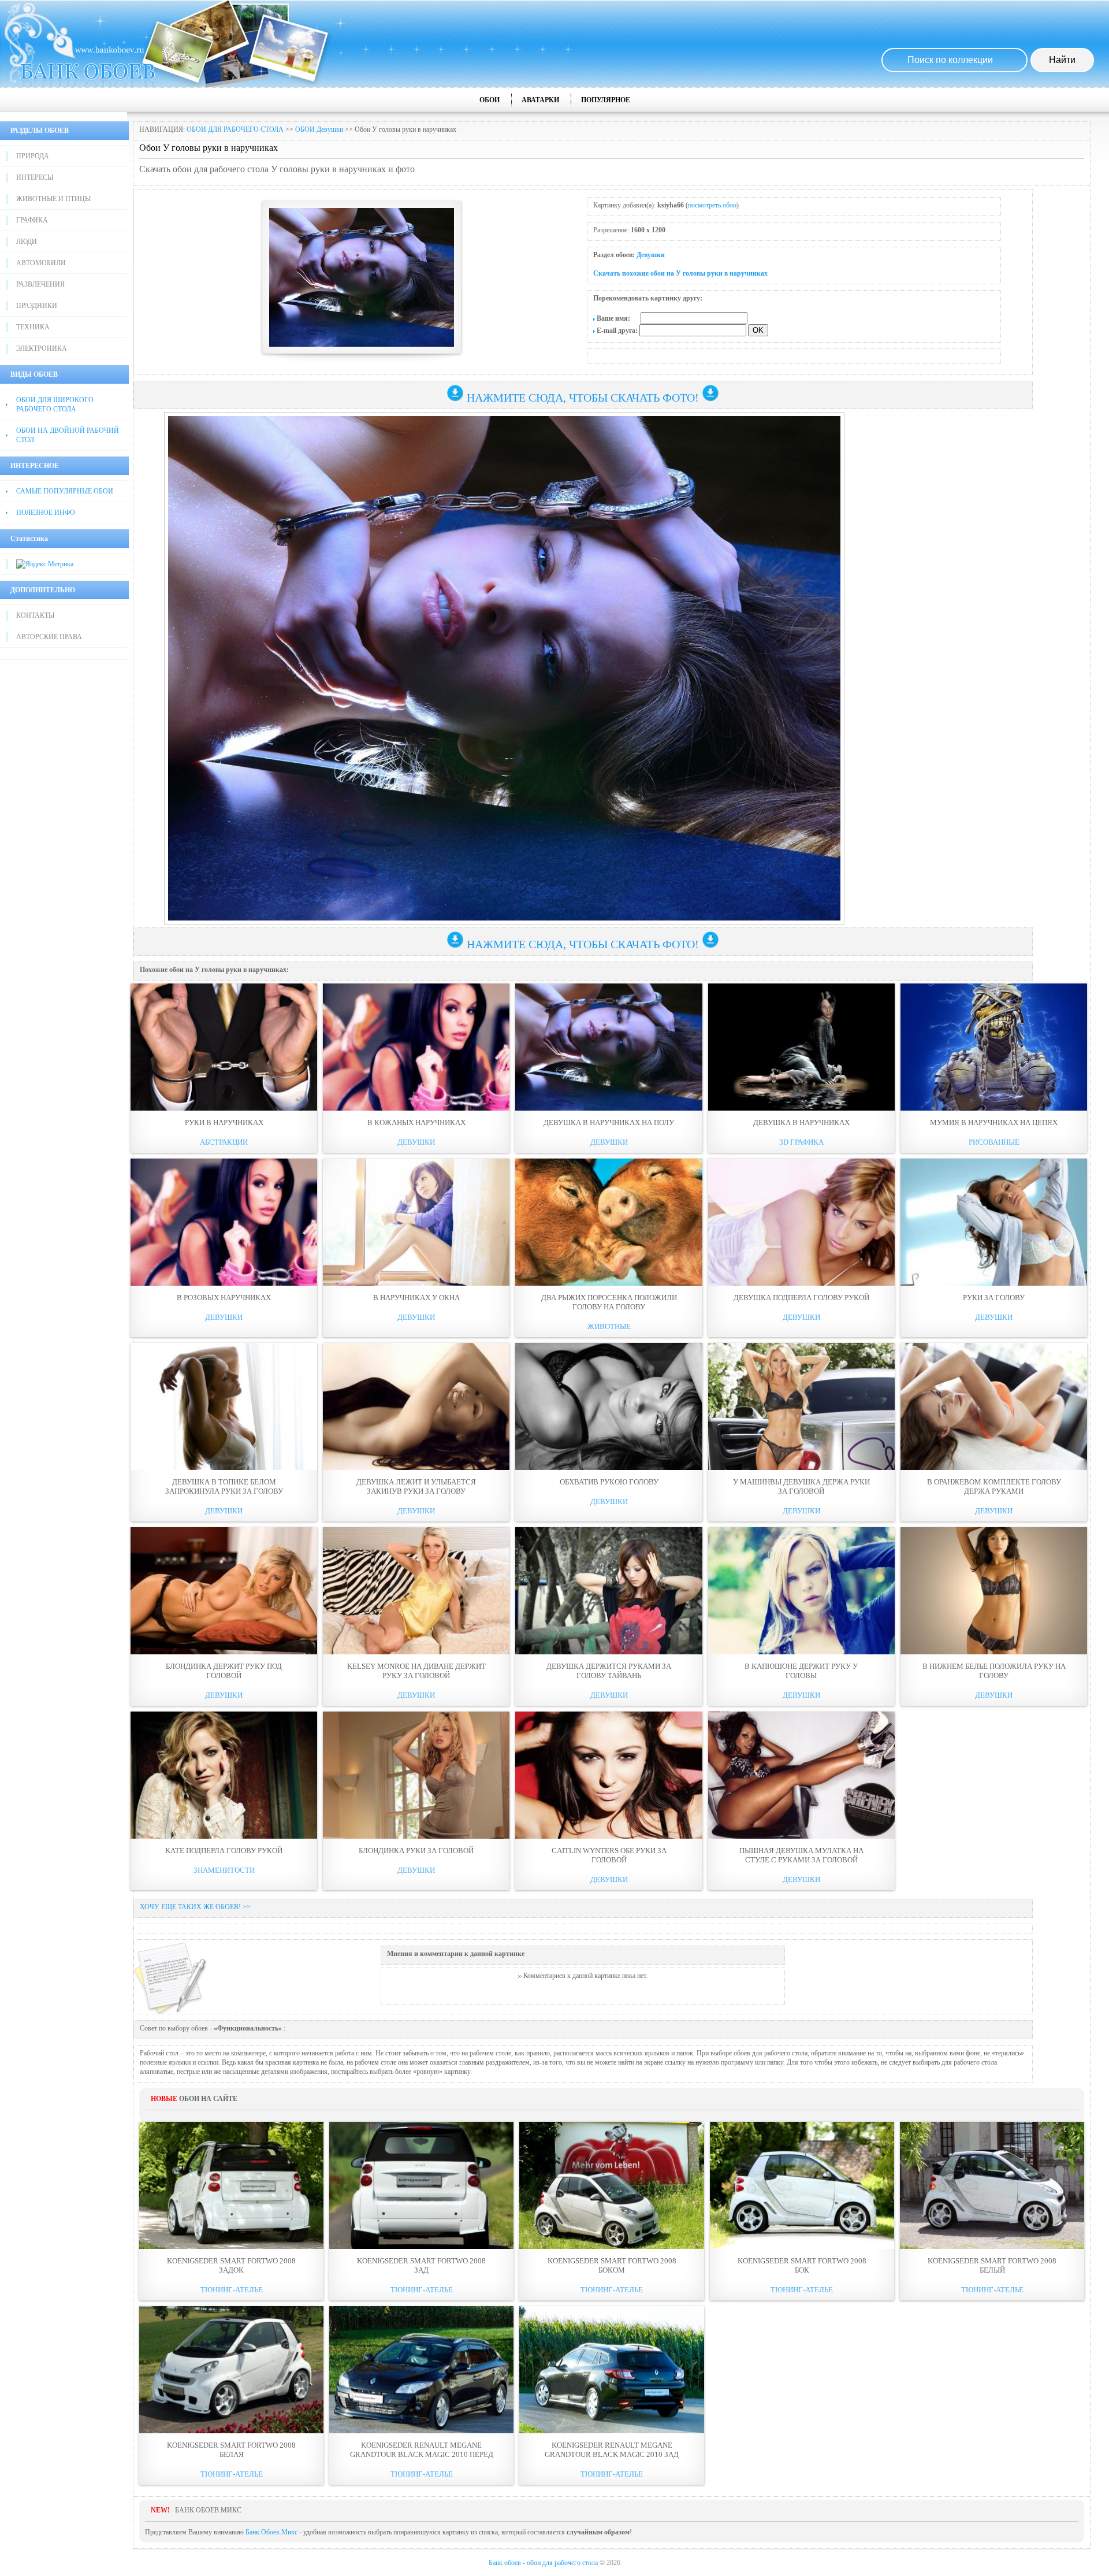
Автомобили (41, 263)
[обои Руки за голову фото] (994, 1222)
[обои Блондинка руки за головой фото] (416, 1775)
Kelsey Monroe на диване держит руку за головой (416, 1671)
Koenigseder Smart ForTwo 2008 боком (612, 2265)
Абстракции (224, 1142)
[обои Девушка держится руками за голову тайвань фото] (609, 1591)
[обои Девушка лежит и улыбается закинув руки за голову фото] (416, 1406)
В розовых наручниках (224, 1298)
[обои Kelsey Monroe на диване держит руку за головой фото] (416, 1591)
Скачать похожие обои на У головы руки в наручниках (680, 273)
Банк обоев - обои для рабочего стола (543, 2563)
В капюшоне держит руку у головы (801, 1671)
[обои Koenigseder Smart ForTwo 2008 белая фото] (231, 2370)
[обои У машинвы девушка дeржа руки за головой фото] (801, 1406)
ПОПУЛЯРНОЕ (606, 100)
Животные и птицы (53, 199)
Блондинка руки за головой (416, 1851)
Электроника (42, 348)
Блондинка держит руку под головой (224, 1671)
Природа (33, 156)
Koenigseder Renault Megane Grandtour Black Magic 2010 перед (422, 2450)
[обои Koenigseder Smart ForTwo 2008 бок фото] (802, 2185)
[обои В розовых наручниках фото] (224, 1222)
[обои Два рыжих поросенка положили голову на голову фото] (609, 1222)
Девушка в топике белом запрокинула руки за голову (224, 1486)
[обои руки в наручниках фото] (224, 1047)
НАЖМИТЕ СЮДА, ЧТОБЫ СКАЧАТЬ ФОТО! (583, 398)
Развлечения (40, 284)
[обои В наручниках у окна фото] (416, 1222)
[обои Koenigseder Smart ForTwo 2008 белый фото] (992, 2185)
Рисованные (994, 1142)
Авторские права (49, 637)
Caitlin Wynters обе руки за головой (609, 1855)
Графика (32, 220)
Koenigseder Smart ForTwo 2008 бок (802, 2265)
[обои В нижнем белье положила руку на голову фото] (994, 1591)
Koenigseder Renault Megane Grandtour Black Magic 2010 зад (612, 2450)
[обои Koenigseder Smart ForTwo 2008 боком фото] (611, 2185)
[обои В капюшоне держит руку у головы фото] (801, 1591)
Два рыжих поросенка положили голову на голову (609, 1302)
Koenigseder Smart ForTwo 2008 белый (992, 2265)
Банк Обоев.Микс (271, 2532)
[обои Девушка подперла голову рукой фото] (801, 1222)
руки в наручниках (224, 1122)
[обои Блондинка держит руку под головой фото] (224, 1591)
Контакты (35, 615)
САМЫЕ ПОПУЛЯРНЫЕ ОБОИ (65, 491)
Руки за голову (994, 1298)
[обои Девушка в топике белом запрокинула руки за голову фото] (224, 1406)
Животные (609, 1326)
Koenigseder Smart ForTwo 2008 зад (421, 2265)
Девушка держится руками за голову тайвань (609, 1671)
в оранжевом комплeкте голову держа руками (994, 1486)
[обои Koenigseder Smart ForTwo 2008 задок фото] (231, 2185)
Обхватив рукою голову (609, 1482)
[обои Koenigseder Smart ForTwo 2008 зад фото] (421, 2185)
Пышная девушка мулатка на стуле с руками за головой (801, 1855)
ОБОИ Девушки (319, 129)
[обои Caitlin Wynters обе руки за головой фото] (609, 1775)
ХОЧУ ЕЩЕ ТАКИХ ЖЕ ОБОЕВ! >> (195, 1907)
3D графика (801, 1142)
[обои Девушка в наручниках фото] (801, 1047)
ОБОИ (490, 100)
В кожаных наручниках (416, 1122)
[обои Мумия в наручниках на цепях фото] (994, 1047)
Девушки (651, 255)
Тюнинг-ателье (232, 2290)
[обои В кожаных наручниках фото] (416, 1047)
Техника (33, 327)
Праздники (37, 306)
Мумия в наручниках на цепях (994, 1122)
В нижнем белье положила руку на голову (994, 1671)
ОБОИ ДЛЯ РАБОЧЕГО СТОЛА (235, 129)
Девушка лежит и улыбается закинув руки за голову (416, 1486)
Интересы (35, 177)
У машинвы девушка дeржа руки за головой (801, 1486)
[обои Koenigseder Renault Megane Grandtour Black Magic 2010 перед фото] (421, 2370)
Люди (27, 242)
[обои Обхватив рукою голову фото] (609, 1406)
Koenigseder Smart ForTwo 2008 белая (231, 2450)
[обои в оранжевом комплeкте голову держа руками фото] (994, 1406)
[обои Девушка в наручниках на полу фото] (609, 1047)
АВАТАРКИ (540, 100)
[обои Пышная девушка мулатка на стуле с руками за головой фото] (801, 1775)
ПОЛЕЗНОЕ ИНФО (46, 513)
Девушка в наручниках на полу (609, 1122)
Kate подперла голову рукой (224, 1851)
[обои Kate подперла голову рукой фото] (224, 1775)
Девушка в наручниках (801, 1122)
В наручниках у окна (416, 1298)
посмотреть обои (712, 205)
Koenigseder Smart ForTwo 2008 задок (231, 2265)
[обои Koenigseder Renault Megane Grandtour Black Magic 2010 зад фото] (611, 2370)
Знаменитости (224, 1870)
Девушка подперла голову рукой (801, 1298)
